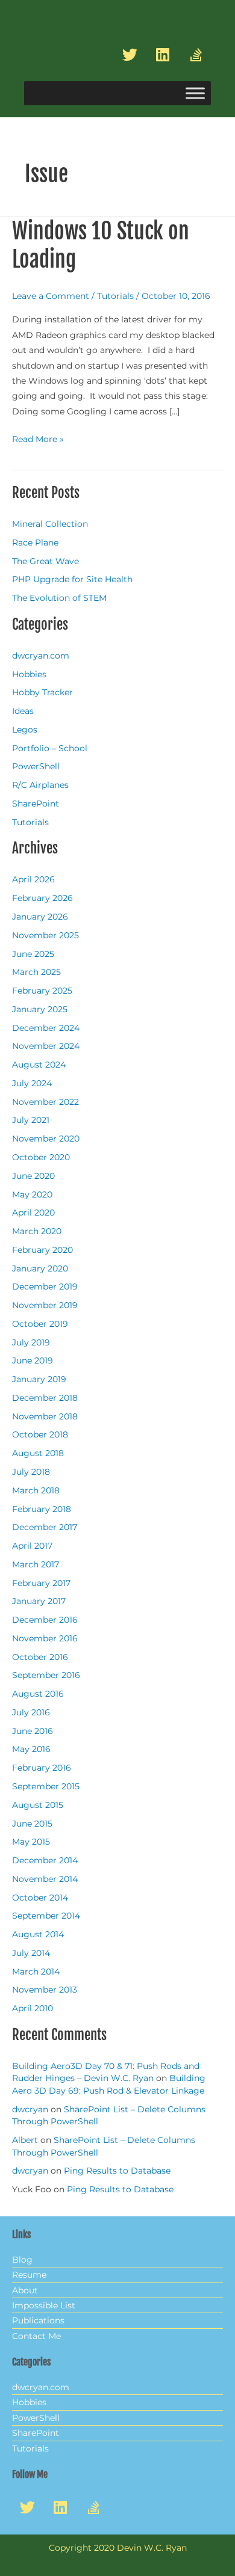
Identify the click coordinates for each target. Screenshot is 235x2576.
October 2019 (40, 1324)
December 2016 (45, 1620)
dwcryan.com (41, 656)
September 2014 (46, 1916)
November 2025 (45, 935)
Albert (25, 2140)
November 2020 (46, 1139)
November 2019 (45, 1305)
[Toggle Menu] (195, 94)
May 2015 (31, 1842)
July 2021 (31, 1120)
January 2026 (40, 917)
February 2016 (42, 1768)
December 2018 (45, 1398)
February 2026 (42, 898)
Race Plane (35, 543)
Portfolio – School (50, 748)
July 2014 (31, 1953)
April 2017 (32, 1546)
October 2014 (40, 1898)
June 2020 (33, 1176)
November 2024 (46, 1046)
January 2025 (40, 1009)
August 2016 (38, 1694)
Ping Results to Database (117, 2171)
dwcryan (30, 2109)
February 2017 (41, 1583)
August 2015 (38, 1805)
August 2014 (38, 1934)
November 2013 (45, 1990)
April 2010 (33, 2008)
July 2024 (32, 1083)
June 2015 (32, 1824)
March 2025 (36, 972)
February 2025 (42, 991)
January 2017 (39, 1601)
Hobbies (29, 674)
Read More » (38, 438)
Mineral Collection (50, 524)
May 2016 (31, 1749)
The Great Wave (45, 561)
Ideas (23, 711)
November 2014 (45, 1879)
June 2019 (33, 1360)
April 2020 (33, 1213)
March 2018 (36, 1490)
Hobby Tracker (42, 692)
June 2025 (33, 954)
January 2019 (39, 1379)
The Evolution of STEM (59, 598)
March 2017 (36, 1564)
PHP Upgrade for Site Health (72, 579)
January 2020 (40, 1268)
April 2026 (33, 879)
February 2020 (42, 1250)
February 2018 (42, 1509)
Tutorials (115, 296)
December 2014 (45, 1860)
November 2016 (45, 1638)
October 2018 (40, 1434)
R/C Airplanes (40, 785)
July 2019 (31, 1342)
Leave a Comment (51, 296)
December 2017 (45, 1527)
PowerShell (36, 766)
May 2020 (32, 1194)
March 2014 (36, 1972)
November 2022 (45, 1102)
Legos (25, 730)
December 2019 (45, 1286)
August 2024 (39, 1065)
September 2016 (46, 1675)
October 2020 (41, 1157)
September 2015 (46, 1786)
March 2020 (37, 1231)
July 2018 (31, 1472)
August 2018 (38, 1453)
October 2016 (40, 1657)
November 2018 (45, 1416)
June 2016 (33, 1731)
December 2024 (46, 1028)
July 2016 (31, 1712)
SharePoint (36, 804)
